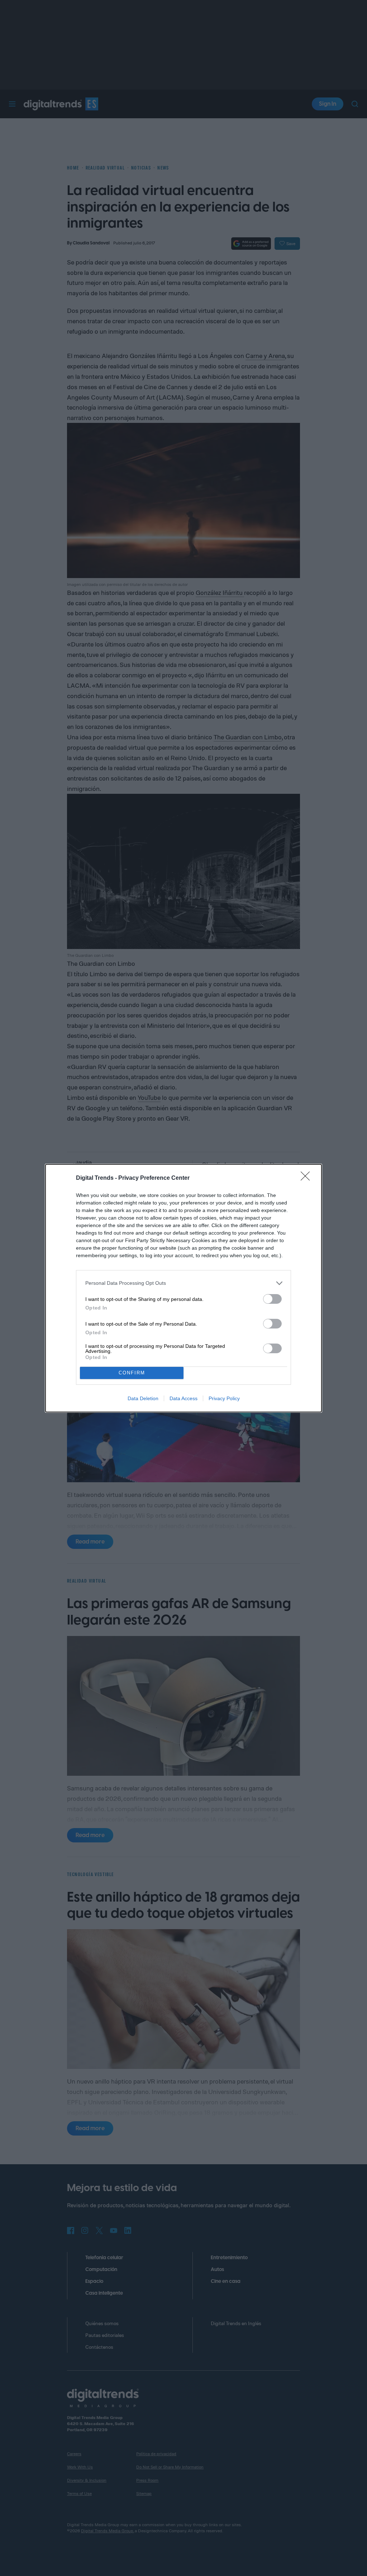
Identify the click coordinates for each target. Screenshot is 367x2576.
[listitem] (183, 1283)
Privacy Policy (224, 1398)
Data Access (183, 1398)
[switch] (272, 1299)
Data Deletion (143, 1398)
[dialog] (183, 1288)
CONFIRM (132, 1373)
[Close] (308, 1178)
